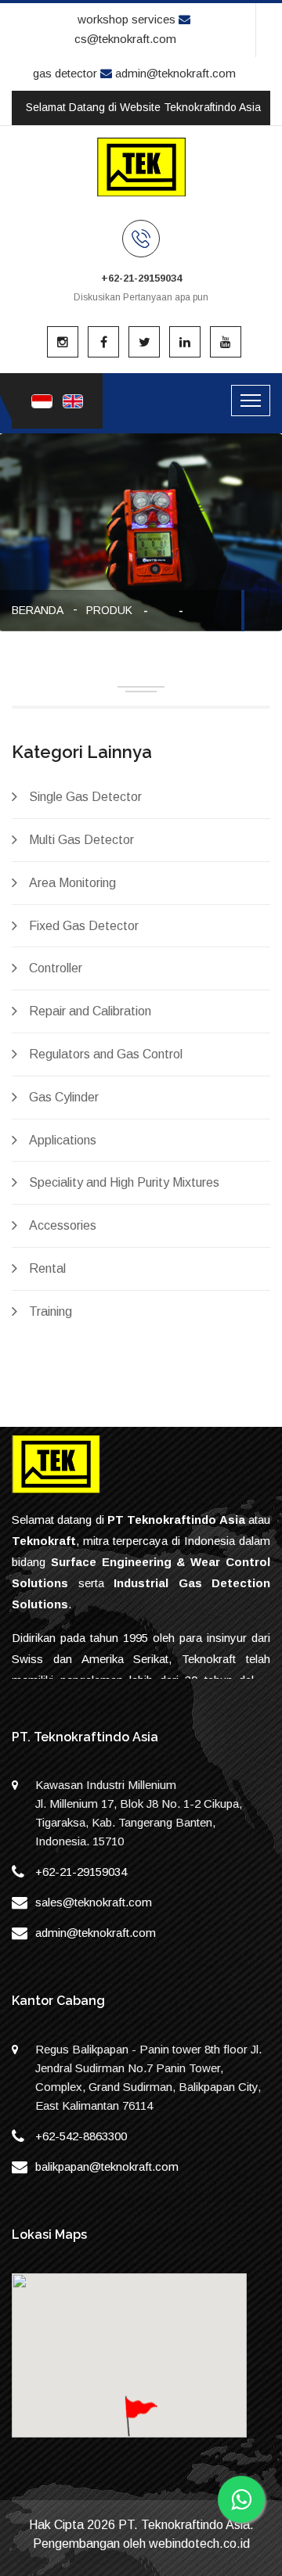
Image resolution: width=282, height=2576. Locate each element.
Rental (47, 1268)
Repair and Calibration (90, 1011)
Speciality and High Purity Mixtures (124, 1182)
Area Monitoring (72, 883)
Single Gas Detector (85, 797)
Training (51, 1311)
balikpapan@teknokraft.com (107, 2166)
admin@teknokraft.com (174, 73)
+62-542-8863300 (81, 2136)
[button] (139, 2418)
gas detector (65, 73)
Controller (56, 968)
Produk (109, 610)
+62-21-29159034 (81, 1872)
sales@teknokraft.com (94, 1902)
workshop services (127, 19)
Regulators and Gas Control (106, 1054)
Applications (63, 1140)
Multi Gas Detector (81, 840)
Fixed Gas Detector (84, 926)
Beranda (38, 610)
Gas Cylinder (64, 1097)
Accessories (63, 1225)
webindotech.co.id (199, 2544)
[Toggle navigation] (251, 401)
